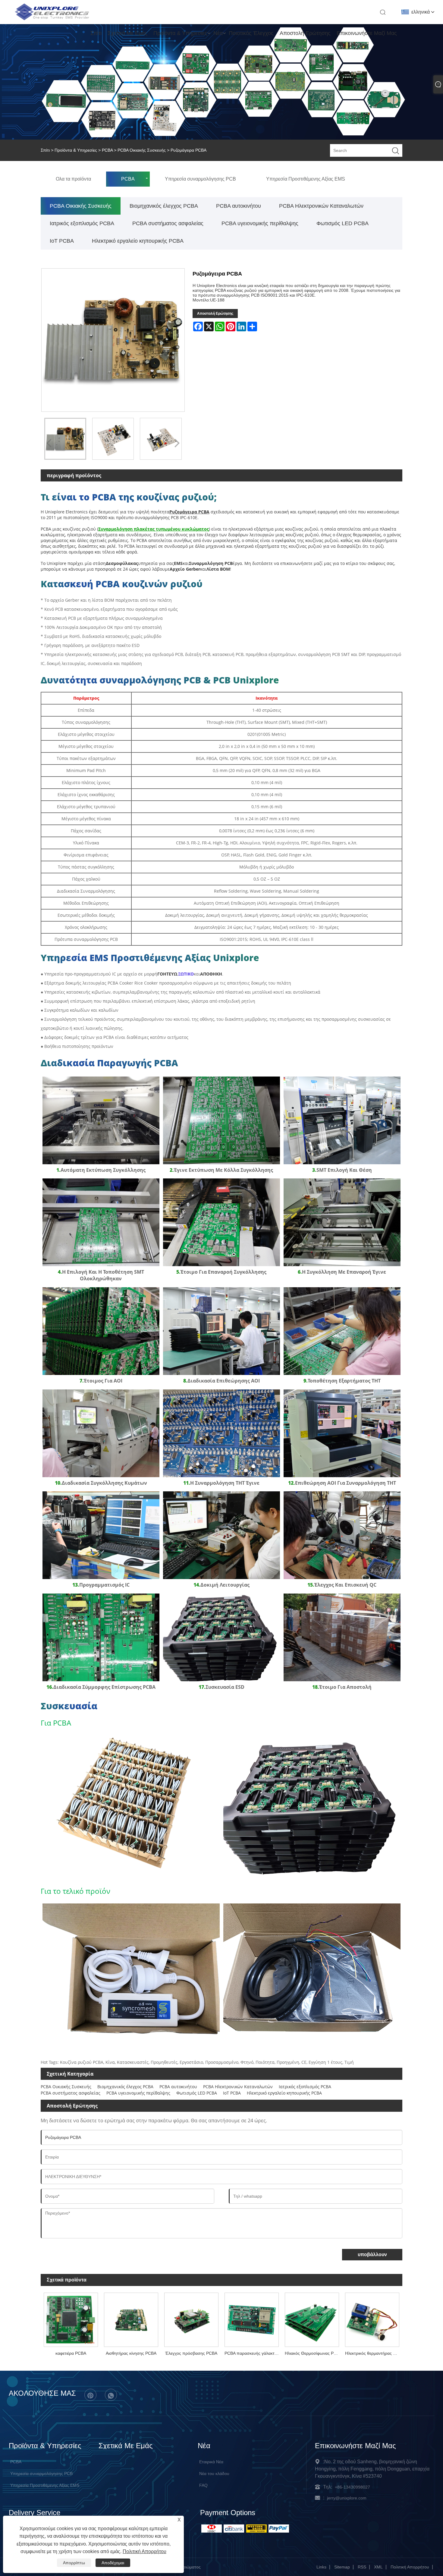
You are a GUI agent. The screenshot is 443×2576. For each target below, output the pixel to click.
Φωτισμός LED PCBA (342, 223)
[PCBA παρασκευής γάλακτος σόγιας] (252, 2319)
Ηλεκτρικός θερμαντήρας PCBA (374, 2353)
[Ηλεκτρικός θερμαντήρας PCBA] (372, 2319)
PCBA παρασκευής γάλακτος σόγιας (253, 2353)
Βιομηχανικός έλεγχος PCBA (164, 206)
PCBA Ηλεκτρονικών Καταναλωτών (321, 206)
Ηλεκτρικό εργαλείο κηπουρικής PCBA (138, 241)
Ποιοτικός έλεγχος (251, 33)
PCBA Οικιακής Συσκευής (142, 150)
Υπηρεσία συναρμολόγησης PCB (41, 2474)
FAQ (203, 2485)
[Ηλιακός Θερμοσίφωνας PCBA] (312, 2319)
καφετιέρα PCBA (71, 2353)
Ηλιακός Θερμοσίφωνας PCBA (313, 2353)
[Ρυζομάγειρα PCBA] (65, 439)
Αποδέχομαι (113, 2563)
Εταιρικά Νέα (211, 2462)
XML (378, 2567)
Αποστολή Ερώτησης (305, 33)
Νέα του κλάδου (214, 2474)
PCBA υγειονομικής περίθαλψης (260, 223)
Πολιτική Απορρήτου (410, 2567)
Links (321, 2567)
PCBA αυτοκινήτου (239, 206)
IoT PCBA (62, 241)
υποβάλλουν (372, 2254)
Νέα (218, 33)
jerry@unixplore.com (347, 2498)
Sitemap (342, 2567)
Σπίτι (96, 33)
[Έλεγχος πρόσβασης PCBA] (191, 2319)
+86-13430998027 (352, 2487)
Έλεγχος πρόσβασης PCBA (191, 2353)
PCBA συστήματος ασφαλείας (168, 223)
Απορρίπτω (74, 2563)
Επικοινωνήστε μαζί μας (367, 33)
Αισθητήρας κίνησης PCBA (131, 2353)
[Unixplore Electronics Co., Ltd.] (52, 20)
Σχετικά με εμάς (127, 33)
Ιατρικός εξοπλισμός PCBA (82, 223)
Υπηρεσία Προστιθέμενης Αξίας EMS (45, 2485)
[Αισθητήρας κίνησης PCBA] (131, 2319)
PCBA (107, 150)
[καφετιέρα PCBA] (71, 2319)
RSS (362, 2567)
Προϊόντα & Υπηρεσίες (180, 33)
